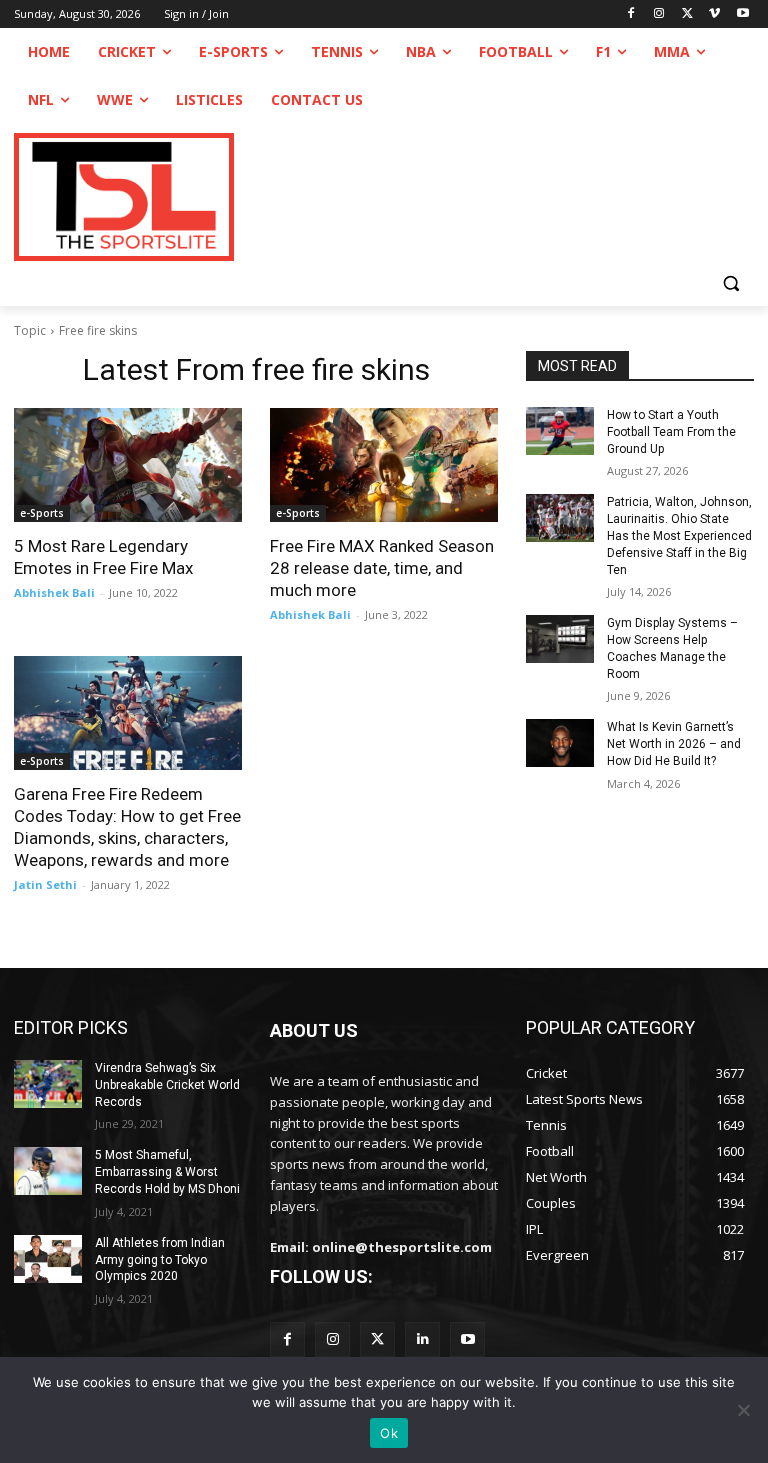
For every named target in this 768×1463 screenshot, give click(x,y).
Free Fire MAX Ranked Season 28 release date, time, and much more (382, 568)
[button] (730, 282)
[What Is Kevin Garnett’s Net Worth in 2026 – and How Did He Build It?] (560, 743)
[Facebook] (631, 14)
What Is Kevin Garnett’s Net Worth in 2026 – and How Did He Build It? (674, 744)
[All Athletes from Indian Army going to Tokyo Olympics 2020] (48, 1259)
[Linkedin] (422, 1339)
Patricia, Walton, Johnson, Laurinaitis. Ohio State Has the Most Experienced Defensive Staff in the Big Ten (679, 535)
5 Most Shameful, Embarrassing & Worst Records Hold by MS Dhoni (167, 1172)
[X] (687, 14)
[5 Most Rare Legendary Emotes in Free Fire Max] (128, 465)
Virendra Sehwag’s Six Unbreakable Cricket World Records (167, 1085)
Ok (389, 1433)
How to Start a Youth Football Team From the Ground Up (671, 432)
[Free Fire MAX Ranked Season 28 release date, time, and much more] (384, 465)
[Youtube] (742, 14)
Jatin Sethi (45, 884)
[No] (743, 1410)
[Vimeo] (714, 14)
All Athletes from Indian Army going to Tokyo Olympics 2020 (160, 1260)
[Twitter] (377, 1339)
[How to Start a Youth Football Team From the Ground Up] (560, 431)
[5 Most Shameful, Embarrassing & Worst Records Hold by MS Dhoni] (48, 1171)
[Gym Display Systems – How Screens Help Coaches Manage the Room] (560, 639)
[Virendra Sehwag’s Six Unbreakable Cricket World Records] (48, 1084)
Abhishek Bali (54, 592)
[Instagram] (659, 14)
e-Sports (42, 513)
